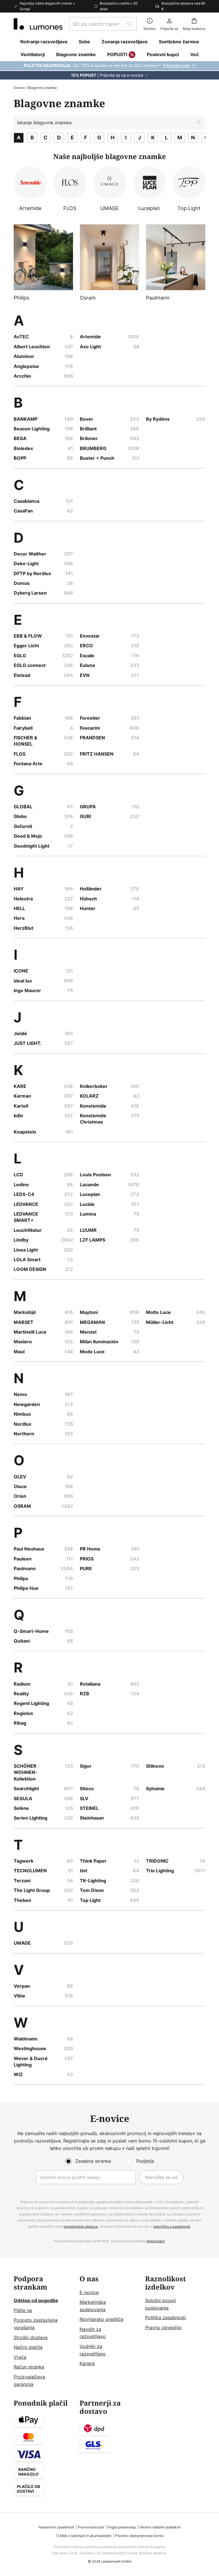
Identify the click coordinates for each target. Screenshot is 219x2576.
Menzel (88, 1332)
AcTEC (21, 337)
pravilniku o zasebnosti (172, 2226)
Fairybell (23, 728)
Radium (22, 1684)
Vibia (19, 1996)
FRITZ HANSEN (97, 754)
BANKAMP (26, 419)
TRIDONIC (157, 1861)
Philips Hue (26, 1588)
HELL (19, 908)
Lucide (87, 1204)
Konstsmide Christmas (93, 1119)
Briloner (89, 438)
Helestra (23, 899)
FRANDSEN (92, 738)
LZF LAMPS (93, 1240)
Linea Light (26, 1250)
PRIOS (87, 1559)
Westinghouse (30, 2048)
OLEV (20, 1477)
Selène (21, 1808)
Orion (20, 1496)
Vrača (20, 2357)
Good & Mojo (28, 836)
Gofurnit (23, 826)
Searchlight (26, 1788)
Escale (87, 656)
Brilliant (88, 429)
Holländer (91, 889)
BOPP (20, 458)
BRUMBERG (93, 448)
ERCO (86, 646)
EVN (85, 675)
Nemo (20, 1394)
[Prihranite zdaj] (109, 70)
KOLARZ (89, 1096)
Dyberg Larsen (30, 593)
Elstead (22, 675)
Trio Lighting (160, 1871)
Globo (20, 816)
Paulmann (25, 1568)
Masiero (23, 1342)
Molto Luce (158, 1312)
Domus (22, 583)
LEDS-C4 (24, 1194)
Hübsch (88, 899)
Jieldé (20, 1033)
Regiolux (23, 1713)
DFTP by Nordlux (32, 573)
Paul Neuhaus (29, 1549)
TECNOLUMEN (30, 1871)
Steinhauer (92, 1818)
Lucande (89, 1185)
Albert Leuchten (32, 347)
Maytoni (89, 1312)
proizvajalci (156, 2241)
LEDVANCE (26, 1204)
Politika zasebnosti (166, 2317)
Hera (19, 918)
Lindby (21, 1240)
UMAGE (22, 1943)
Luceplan (90, 1194)
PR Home (90, 1549)
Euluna (87, 665)
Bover (87, 419)
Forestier (90, 718)
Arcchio (22, 376)
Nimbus (22, 1414)
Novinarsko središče (102, 2319)
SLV (84, 1798)
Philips (21, 1578)
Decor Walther (30, 554)
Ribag (20, 1723)
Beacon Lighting (32, 429)
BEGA (20, 438)
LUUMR (88, 1230)
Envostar (90, 636)
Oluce (20, 1486)
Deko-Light (26, 563)
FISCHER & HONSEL (26, 741)
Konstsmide (93, 1106)
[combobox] (103, 24)
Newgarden (27, 1404)
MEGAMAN (92, 1322)
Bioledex (23, 448)
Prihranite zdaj (176, 65)
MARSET (24, 1322)
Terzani (22, 1881)
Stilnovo (155, 1766)
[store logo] (38, 24)
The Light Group (32, 1890)
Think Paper (93, 1861)
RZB (85, 1694)
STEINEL (89, 1808)
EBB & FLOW (28, 636)
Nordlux (23, 1424)
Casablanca (27, 501)
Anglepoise (26, 366)
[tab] (44, 2332)
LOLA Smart (27, 1259)
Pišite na (23, 2310)
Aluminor (24, 356)
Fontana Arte (28, 764)
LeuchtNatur (28, 1230)
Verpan (22, 1986)
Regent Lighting (31, 1703)
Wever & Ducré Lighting (31, 2062)
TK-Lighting (93, 1881)
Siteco (87, 1788)
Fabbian (22, 718)
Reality (21, 1694)
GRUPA (88, 807)
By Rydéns (158, 419)
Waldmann (26, 2039)
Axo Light (90, 347)
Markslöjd (25, 1312)
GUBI (85, 816)
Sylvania (155, 1788)
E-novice (89, 2292)
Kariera (87, 2363)
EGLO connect (30, 665)
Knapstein (25, 1132)
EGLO (20, 656)
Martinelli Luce (30, 1332)
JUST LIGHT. (28, 1043)
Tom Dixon (92, 1890)
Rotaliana (90, 1684)
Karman (22, 1096)
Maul (19, 1352)
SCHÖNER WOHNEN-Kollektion (26, 1772)
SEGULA (23, 1798)
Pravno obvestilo (163, 2327)
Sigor (86, 1766)
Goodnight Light (32, 846)
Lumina (88, 1214)
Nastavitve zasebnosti (56, 2527)
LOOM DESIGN (30, 1269)
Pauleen (23, 1559)
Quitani (22, 1641)
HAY (19, 889)
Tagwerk (24, 1861)
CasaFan (23, 511)
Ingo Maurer (27, 990)
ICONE (21, 971)
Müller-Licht (160, 1322)
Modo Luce (92, 1352)
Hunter (88, 908)
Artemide (90, 337)
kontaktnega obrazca (81, 2226)
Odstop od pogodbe (36, 2300)
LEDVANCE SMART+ (26, 1217)
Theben (22, 1900)
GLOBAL (23, 807)
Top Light (90, 1900)
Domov (19, 88)
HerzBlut (24, 928)
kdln (18, 1116)
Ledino (21, 1185)
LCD (18, 1175)
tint (84, 1871)
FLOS (20, 754)
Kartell (21, 1106)
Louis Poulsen (95, 1175)
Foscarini (90, 728)
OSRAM (22, 1506)
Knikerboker (94, 1086)
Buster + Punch (97, 458)
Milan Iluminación (99, 1342)
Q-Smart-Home (31, 1631)
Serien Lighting (31, 1818)
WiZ (18, 2074)
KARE (20, 1086)
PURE (86, 1568)
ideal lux (23, 981)
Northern (24, 1434)
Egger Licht (26, 646)
